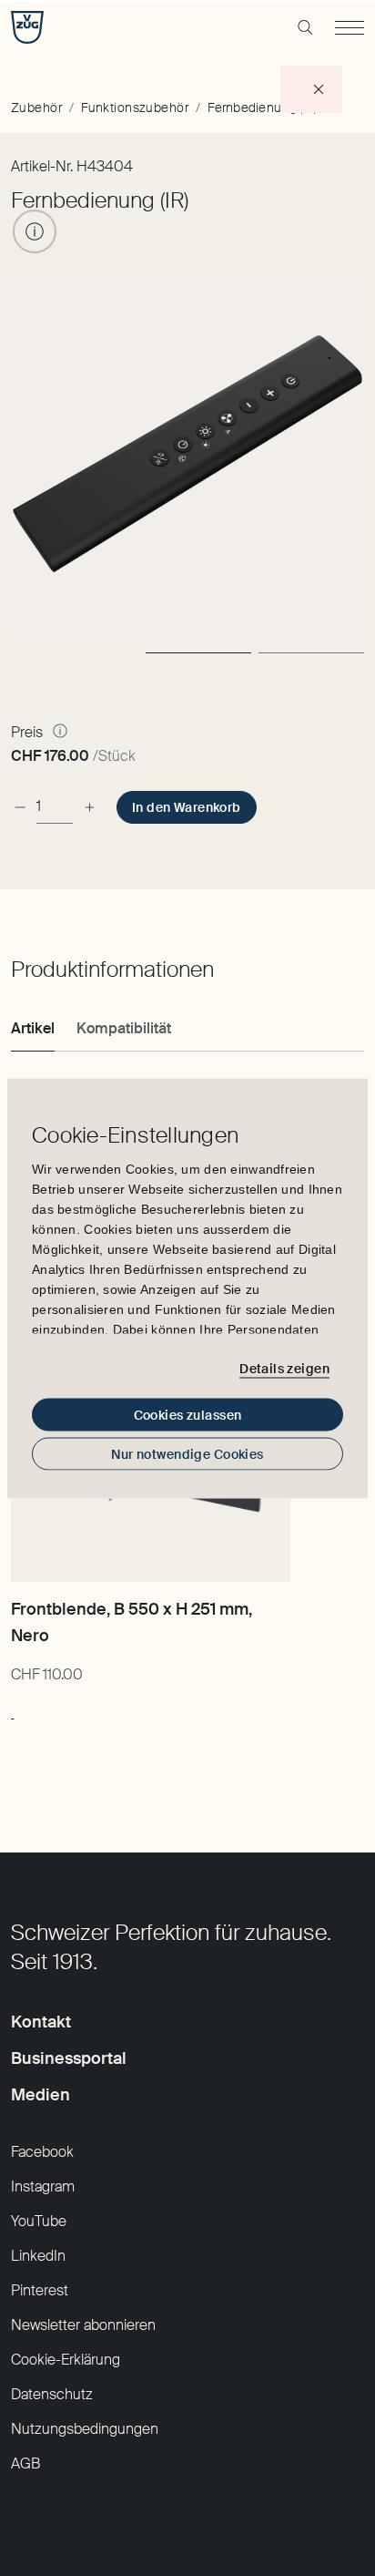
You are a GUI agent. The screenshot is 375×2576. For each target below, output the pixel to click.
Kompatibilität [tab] (124, 1028)
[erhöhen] (89, 807)
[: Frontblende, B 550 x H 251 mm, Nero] (12, 1709)
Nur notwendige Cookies (187, 1453)
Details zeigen (284, 1369)
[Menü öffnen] (350, 27)
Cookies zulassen (188, 1414)
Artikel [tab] (33, 1028)
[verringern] (20, 807)
